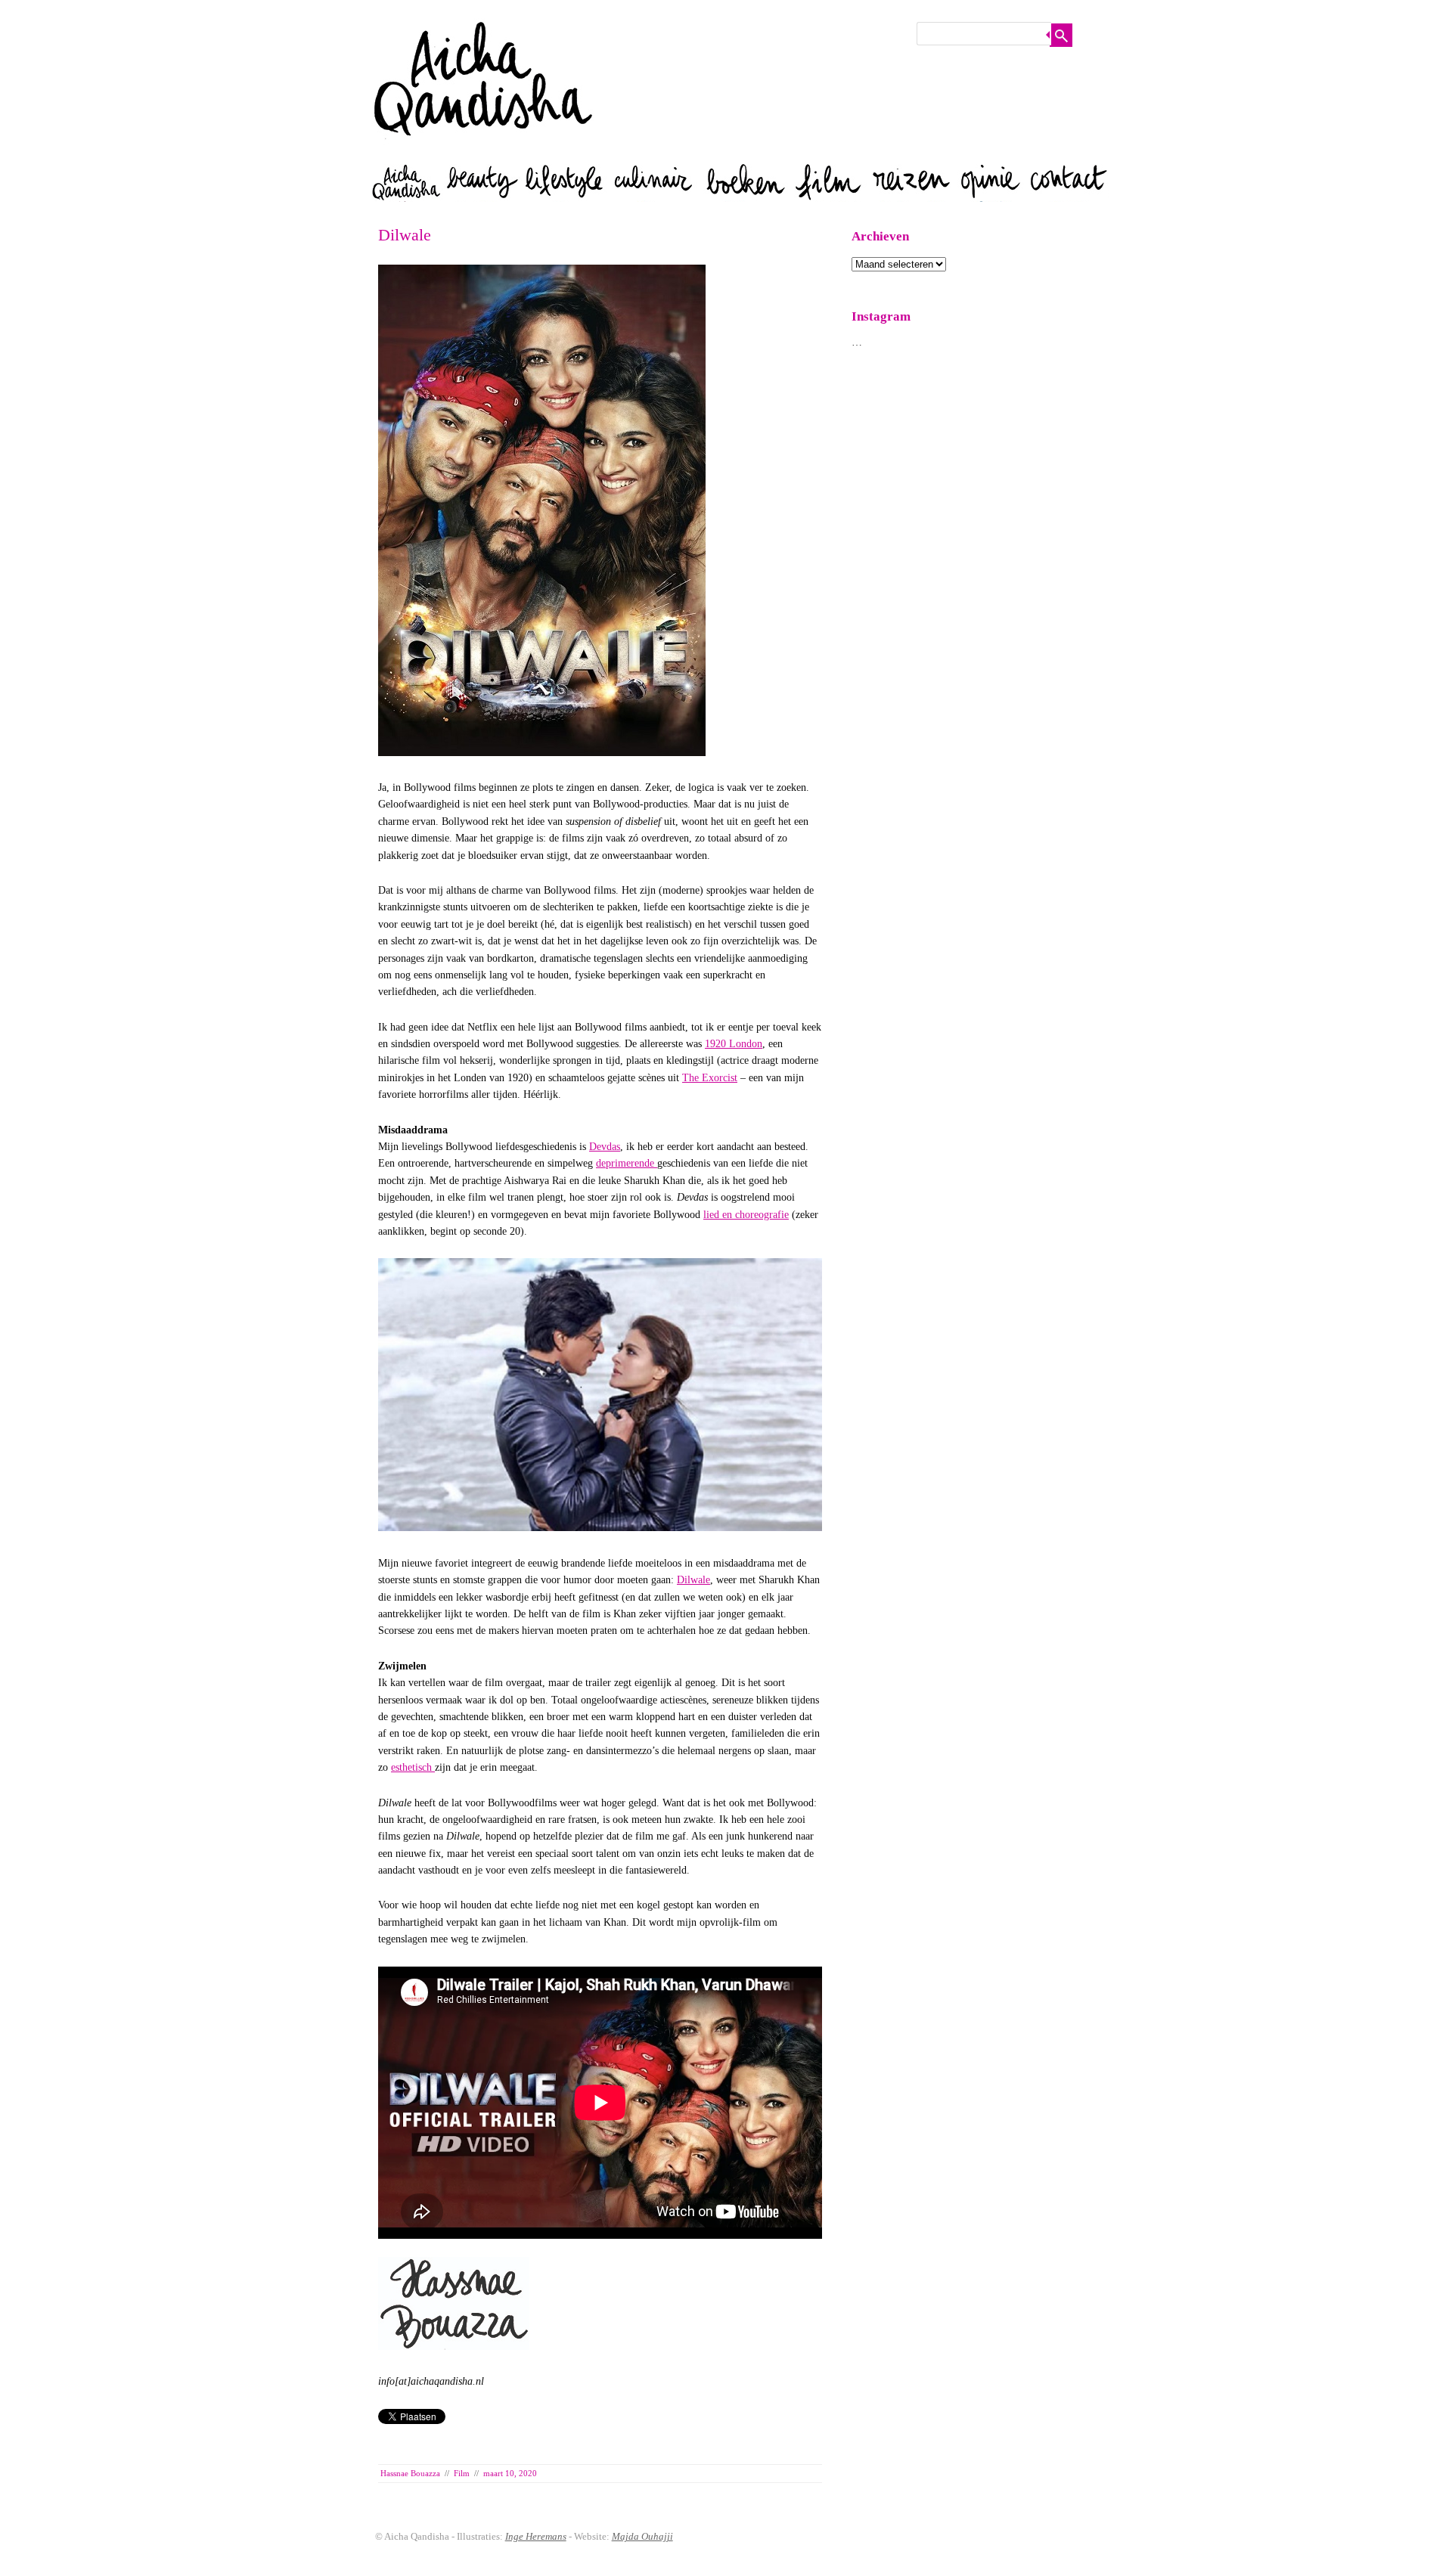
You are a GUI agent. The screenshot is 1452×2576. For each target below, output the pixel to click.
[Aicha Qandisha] (484, 151)
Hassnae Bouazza (410, 2473)
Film (462, 2473)
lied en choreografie (746, 1215)
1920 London (734, 1044)
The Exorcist (710, 1078)
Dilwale (693, 1580)
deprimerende (627, 1163)
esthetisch (413, 1767)
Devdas (605, 1147)
